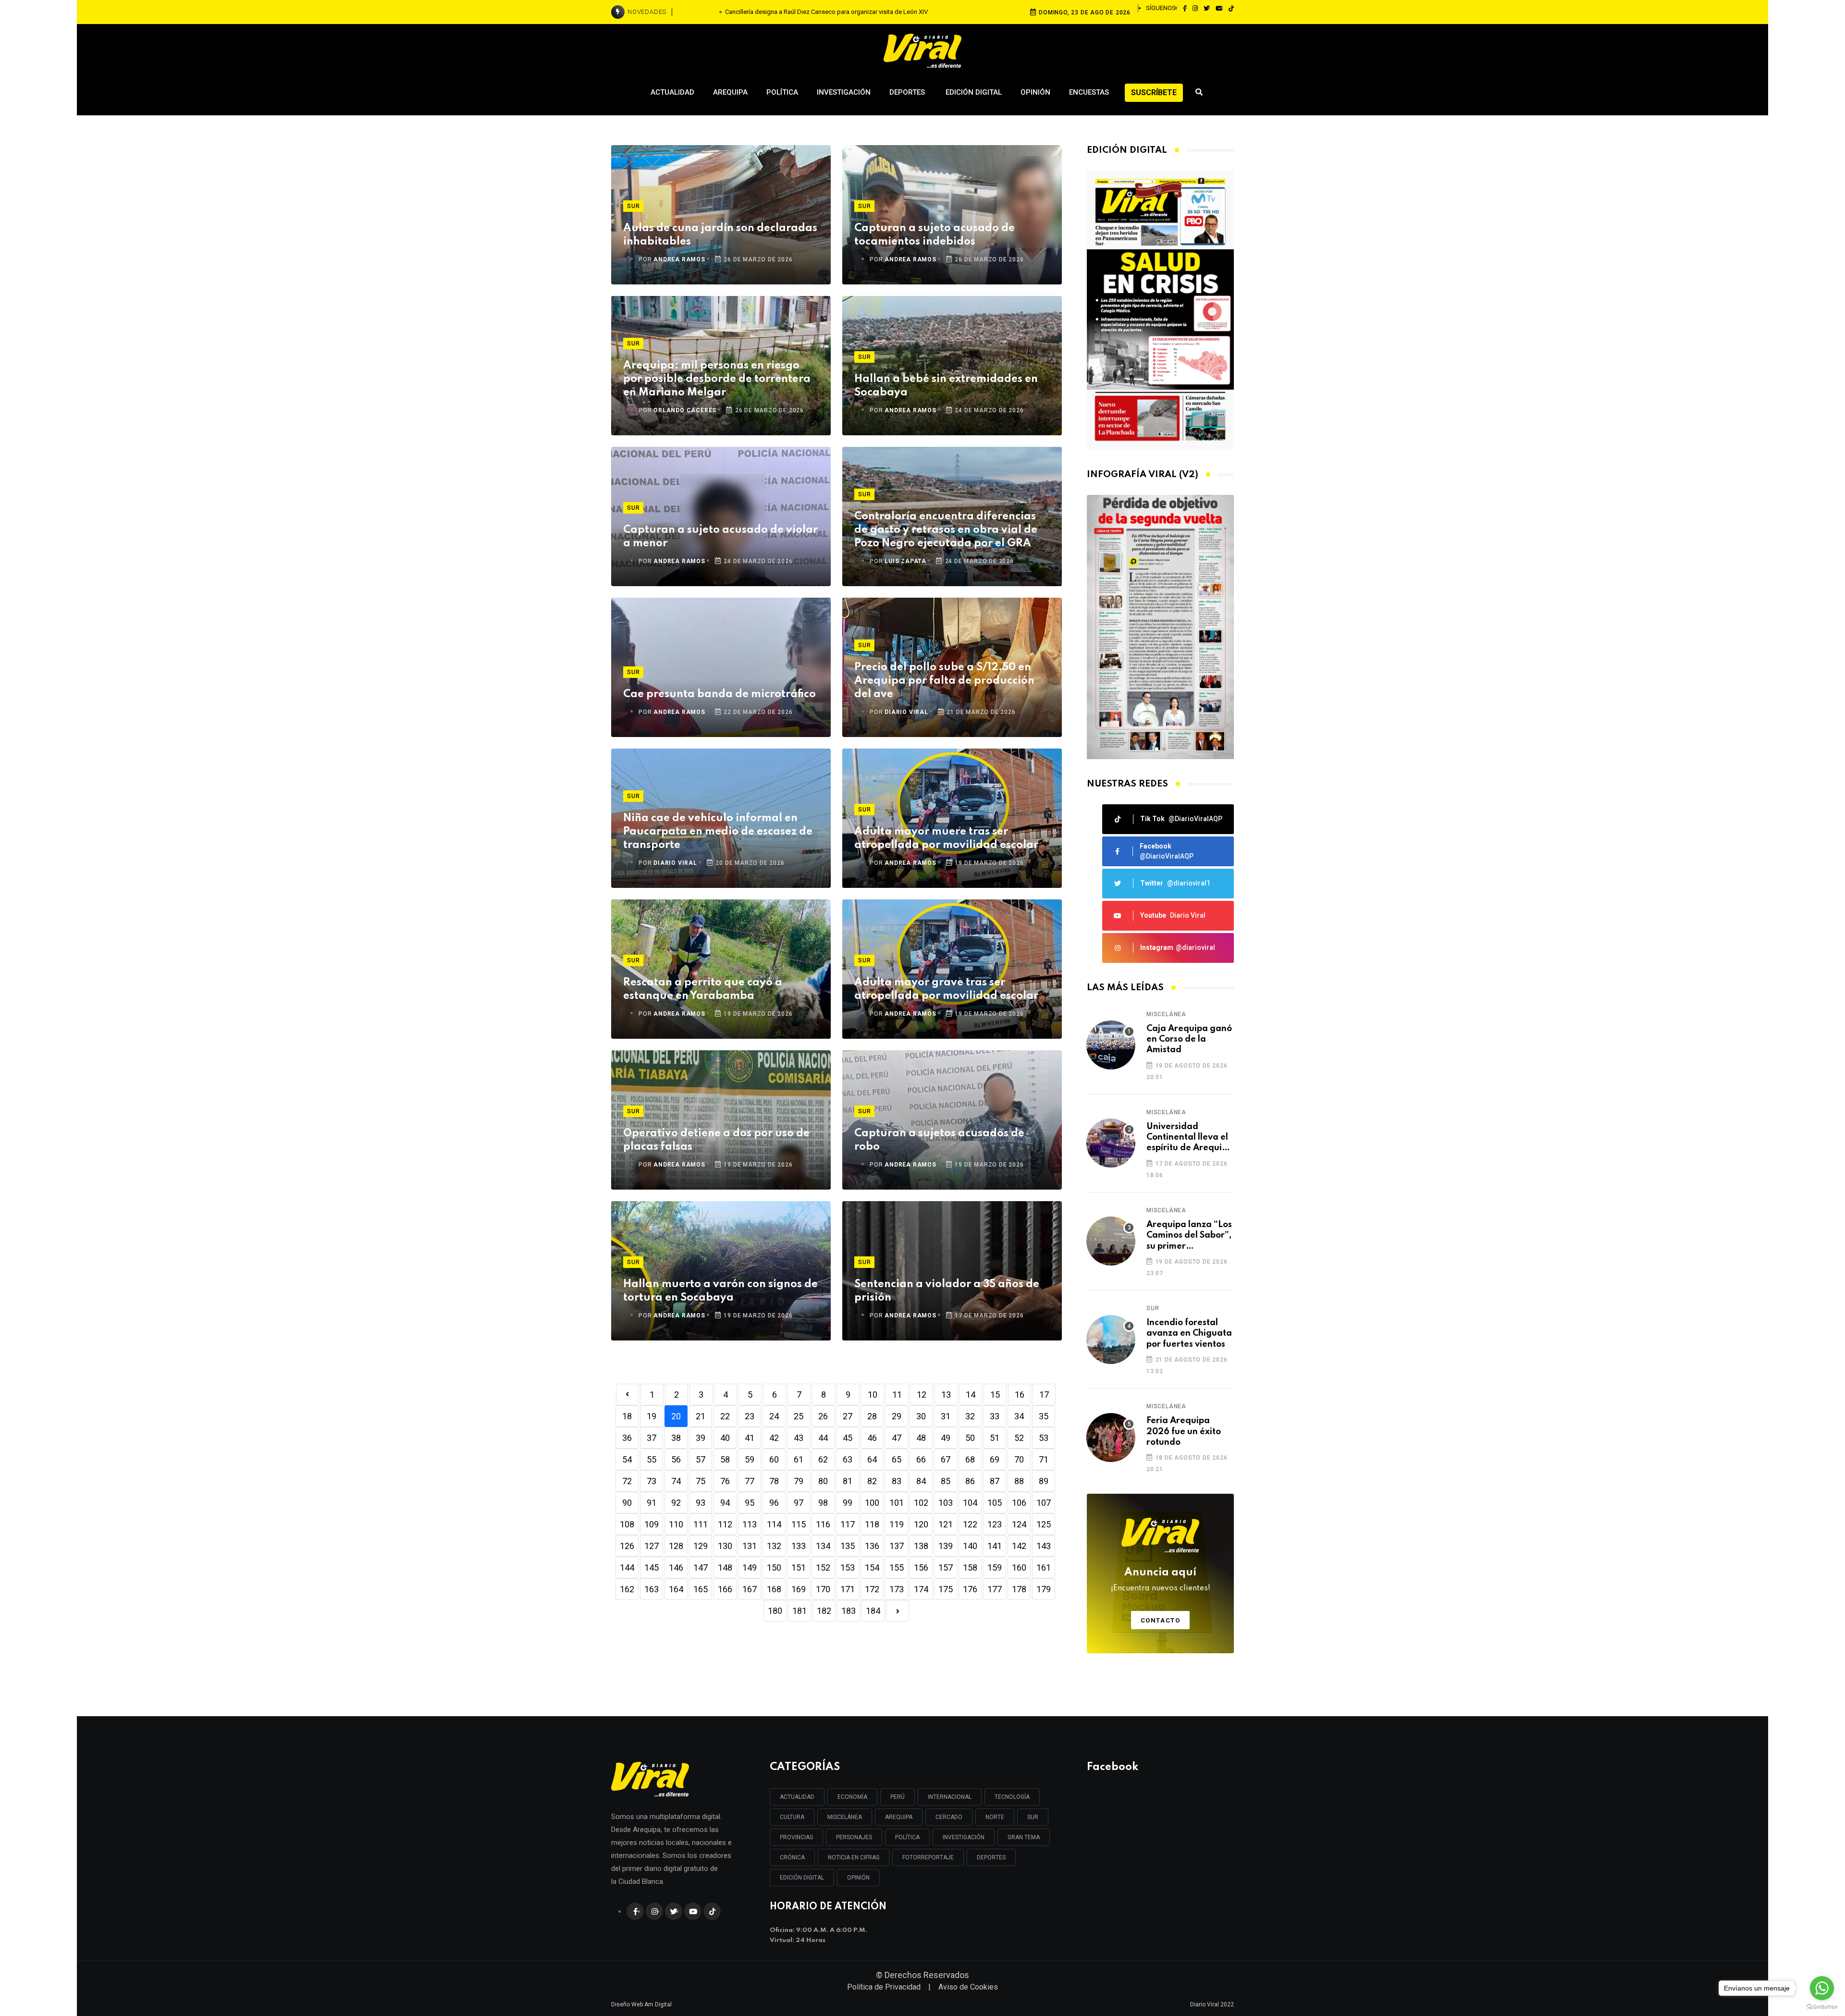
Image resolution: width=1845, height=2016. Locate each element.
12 (922, 1395)
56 (676, 1459)
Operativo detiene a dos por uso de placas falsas (716, 1140)
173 (897, 1589)
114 (774, 1524)
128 (676, 1546)
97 (799, 1503)
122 (970, 1524)
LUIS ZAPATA (905, 561)
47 (897, 1438)
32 (970, 1416)
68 (970, 1459)
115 (799, 1524)
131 (750, 1546)
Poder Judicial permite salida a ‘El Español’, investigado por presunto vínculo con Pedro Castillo (826, 12)
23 (750, 1416)
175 (946, 1589)
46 (872, 1438)
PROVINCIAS (796, 1837)
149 (750, 1567)
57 (701, 1459)
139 (946, 1546)
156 (921, 1567)
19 (652, 1416)
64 (872, 1459)
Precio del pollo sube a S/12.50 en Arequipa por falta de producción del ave (944, 681)
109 (652, 1524)
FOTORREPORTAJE (928, 1857)
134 (823, 1546)
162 (627, 1589)
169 (799, 1589)
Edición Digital (974, 92)
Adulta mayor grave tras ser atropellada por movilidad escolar (946, 989)
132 (774, 1546)
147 (701, 1567)
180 (775, 1611)
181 (799, 1611)
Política (782, 92)
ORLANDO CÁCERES (685, 410)
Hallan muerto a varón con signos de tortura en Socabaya (720, 1291)
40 (725, 1438)
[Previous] (627, 1395)
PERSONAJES (854, 1837)
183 (849, 1611)
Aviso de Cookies (968, 1987)
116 (823, 1524)
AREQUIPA (899, 1817)
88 (1019, 1481)
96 (774, 1503)
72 (627, 1481)
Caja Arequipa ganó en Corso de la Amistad (1189, 1039)
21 (701, 1416)
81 (848, 1481)
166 (725, 1589)
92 (676, 1503)
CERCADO (949, 1817)
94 (725, 1503)
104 (970, 1503)
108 (627, 1524)
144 (627, 1567)
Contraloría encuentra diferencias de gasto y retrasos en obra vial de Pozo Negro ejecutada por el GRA (946, 530)
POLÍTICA (907, 1837)
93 (701, 1503)
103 (946, 1503)
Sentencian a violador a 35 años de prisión (947, 1291)
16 (1020, 1395)
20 (676, 1416)
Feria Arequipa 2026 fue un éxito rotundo (1184, 1432)
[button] (1156, 749)
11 (897, 1395)
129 (701, 1546)
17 (1044, 1395)
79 (799, 1481)
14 (971, 1395)
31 (946, 1416)
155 (897, 1567)
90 (627, 1503)
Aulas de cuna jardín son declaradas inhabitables (720, 235)
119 (897, 1524)
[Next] (898, 1611)
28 (872, 1416)
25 (799, 1416)
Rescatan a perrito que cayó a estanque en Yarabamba (703, 989)
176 (970, 1589)
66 (921, 1459)
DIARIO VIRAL (906, 712)
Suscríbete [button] (1154, 92)
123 (995, 1524)
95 (750, 1503)
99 (848, 1503)
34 (1019, 1416)
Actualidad (672, 92)
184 (873, 1611)
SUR (1033, 1817)
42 (774, 1438)
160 (1019, 1567)
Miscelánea (1166, 1014)
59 (750, 1459)
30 (921, 1416)
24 (774, 1416)
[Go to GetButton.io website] (1822, 2006)
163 (652, 1589)
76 (725, 1481)
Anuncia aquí (1161, 1580)
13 (946, 1395)
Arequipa (730, 92)
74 (676, 1481)
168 (774, 1589)
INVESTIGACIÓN (964, 1837)
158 (970, 1567)
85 (946, 1481)
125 (1044, 1524)
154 (872, 1567)
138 (921, 1546)
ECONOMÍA (852, 1797)
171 (848, 1589)
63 (848, 1459)
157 (946, 1567)
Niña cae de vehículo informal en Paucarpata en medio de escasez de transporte (718, 832)
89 (1044, 1481)
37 (652, 1438)
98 (823, 1503)
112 (725, 1524)
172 (872, 1589)
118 (872, 1524)
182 (824, 1611)
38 (676, 1438)
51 (995, 1438)
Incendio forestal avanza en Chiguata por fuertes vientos (1189, 1334)
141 (995, 1546)
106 (1019, 1503)
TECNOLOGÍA (1012, 1797)
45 (848, 1438)
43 (799, 1438)
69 (995, 1459)
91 (652, 1503)
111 (701, 1524)
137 (897, 1546)
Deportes (908, 92)
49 (946, 1438)
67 (946, 1459)
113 (750, 1524)
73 (652, 1481)
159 (995, 1567)
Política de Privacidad (884, 1987)
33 (995, 1416)
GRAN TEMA (1024, 1837)
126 (627, 1546)
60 (774, 1459)
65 (897, 1459)
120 (921, 1524)
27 (848, 1416)
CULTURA (792, 1817)
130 (725, 1546)
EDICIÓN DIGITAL (802, 1878)
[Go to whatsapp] (1822, 1988)
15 (995, 1395)
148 (725, 1567)
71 (1044, 1459)
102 (921, 1503)
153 (848, 1567)
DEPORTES (991, 1857)
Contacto (1161, 1620)
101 (897, 1503)
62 (823, 1459)
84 (921, 1481)
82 (872, 1481)
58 (725, 1459)
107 (1044, 1503)
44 (823, 1438)
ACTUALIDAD (797, 1797)
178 (1019, 1589)
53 (1044, 1438)
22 (725, 1416)
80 (823, 1481)
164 (676, 1589)
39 (701, 1438)
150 (774, 1567)
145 (652, 1567)
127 (652, 1546)
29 (897, 1416)
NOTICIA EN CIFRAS (854, 1857)
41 (750, 1438)
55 (652, 1459)
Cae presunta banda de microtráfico (720, 694)
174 (921, 1589)
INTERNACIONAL (950, 1797)
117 (848, 1524)
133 (799, 1546)
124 (1019, 1524)
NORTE (995, 1817)
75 (701, 1481)
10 (873, 1395)
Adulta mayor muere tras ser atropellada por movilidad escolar (946, 838)
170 (823, 1589)
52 (1019, 1438)
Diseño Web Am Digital (641, 2004)
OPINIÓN (858, 1878)
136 (872, 1546)
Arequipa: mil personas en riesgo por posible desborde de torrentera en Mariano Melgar (717, 379)
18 (627, 1416)
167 (750, 1589)
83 (897, 1481)
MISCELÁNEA (845, 1817)
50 (970, 1438)
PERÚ (898, 1797)
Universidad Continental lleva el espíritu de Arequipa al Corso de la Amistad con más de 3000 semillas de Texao (1190, 1138)
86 (970, 1481)
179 (1044, 1589)
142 (1019, 1546)
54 (627, 1459)
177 (995, 1589)
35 (1044, 1416)
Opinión (1035, 92)
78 (774, 1481)
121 (946, 1524)
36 (627, 1438)
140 (970, 1546)
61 (799, 1459)
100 (872, 1503)
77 (750, 1481)
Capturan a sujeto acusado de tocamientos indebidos (935, 235)
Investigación (844, 92)
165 (701, 1589)
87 (995, 1481)
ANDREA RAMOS (679, 259)
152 (823, 1567)
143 (1044, 1546)
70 (1019, 1459)
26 (823, 1416)
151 (799, 1567)
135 (848, 1546)
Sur (633, 206)
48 (921, 1438)
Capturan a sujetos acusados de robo (939, 1140)
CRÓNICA (792, 1857)
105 (995, 1503)
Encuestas (1089, 92)
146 (676, 1567)
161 (1044, 1567)
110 (676, 1524)
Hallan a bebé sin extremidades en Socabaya (946, 386)
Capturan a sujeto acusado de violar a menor (720, 537)
